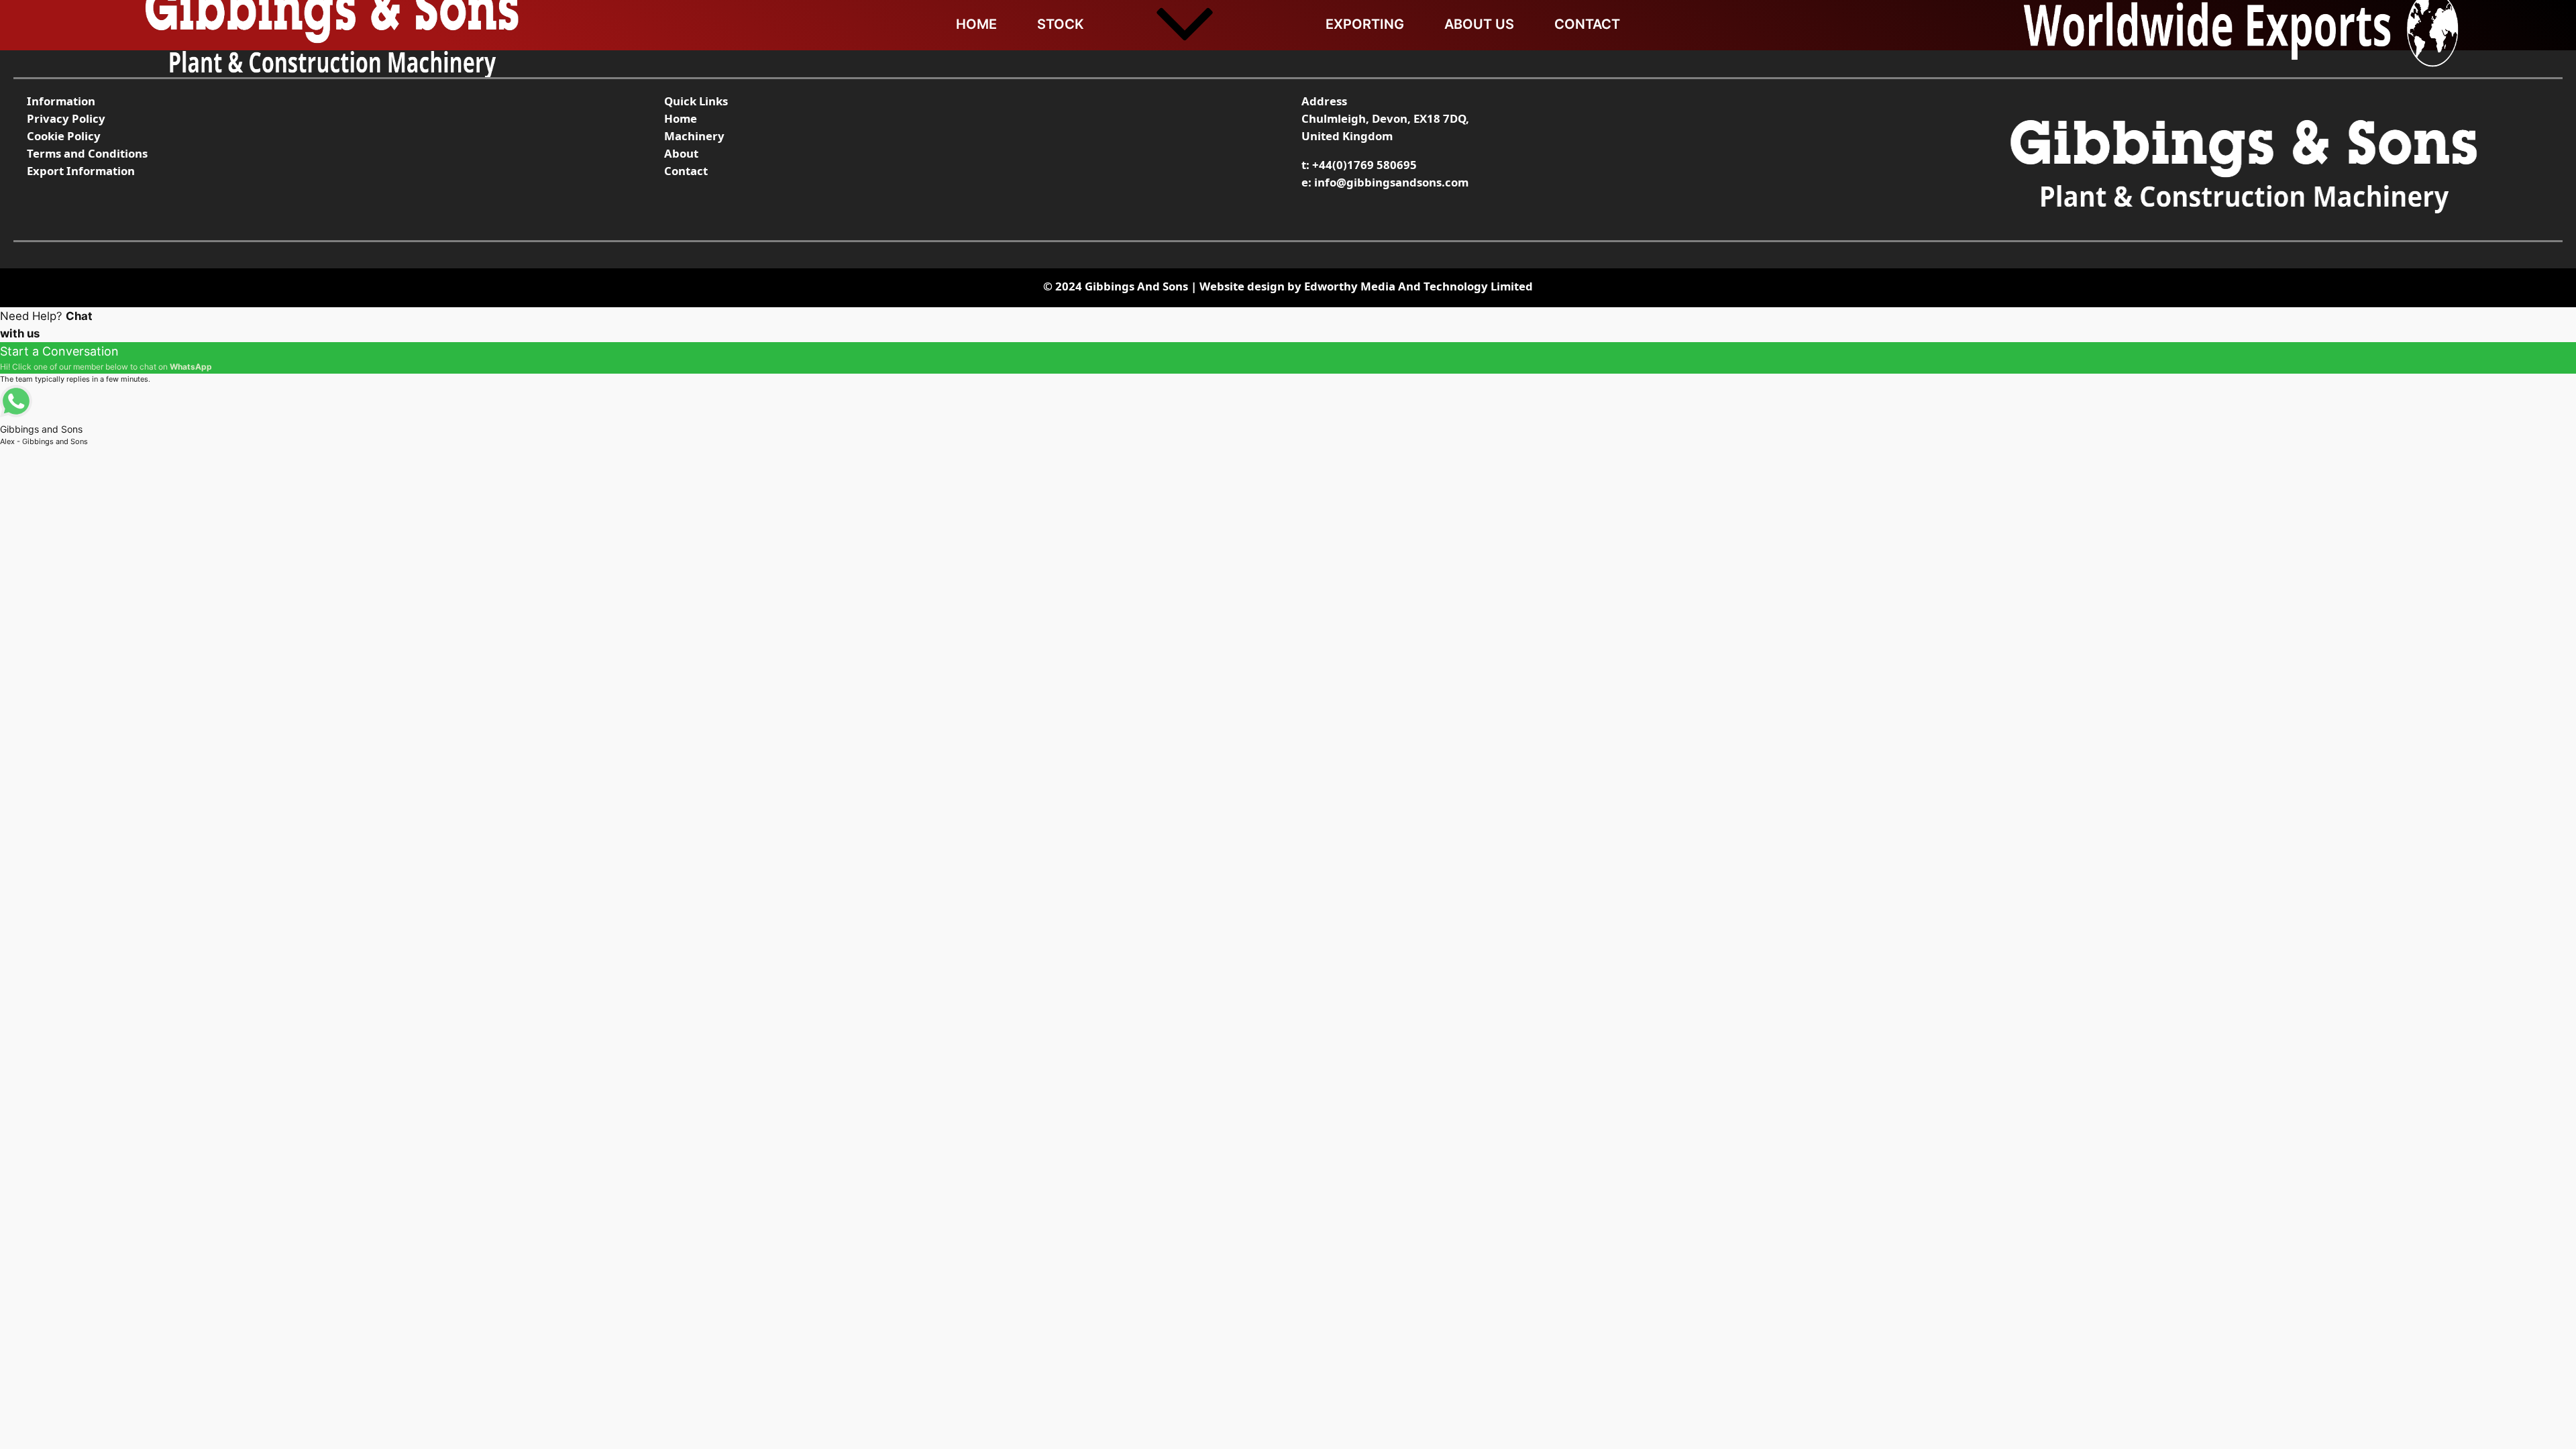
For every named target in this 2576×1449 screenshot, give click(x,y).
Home (976, 24)
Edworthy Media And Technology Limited (1418, 286)
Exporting (1365, 24)
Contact (1587, 24)
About (681, 153)
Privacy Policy (66, 118)
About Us (1479, 24)
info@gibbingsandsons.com (1391, 182)
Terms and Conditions (87, 153)
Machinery (694, 136)
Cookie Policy (64, 136)
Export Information (81, 171)
